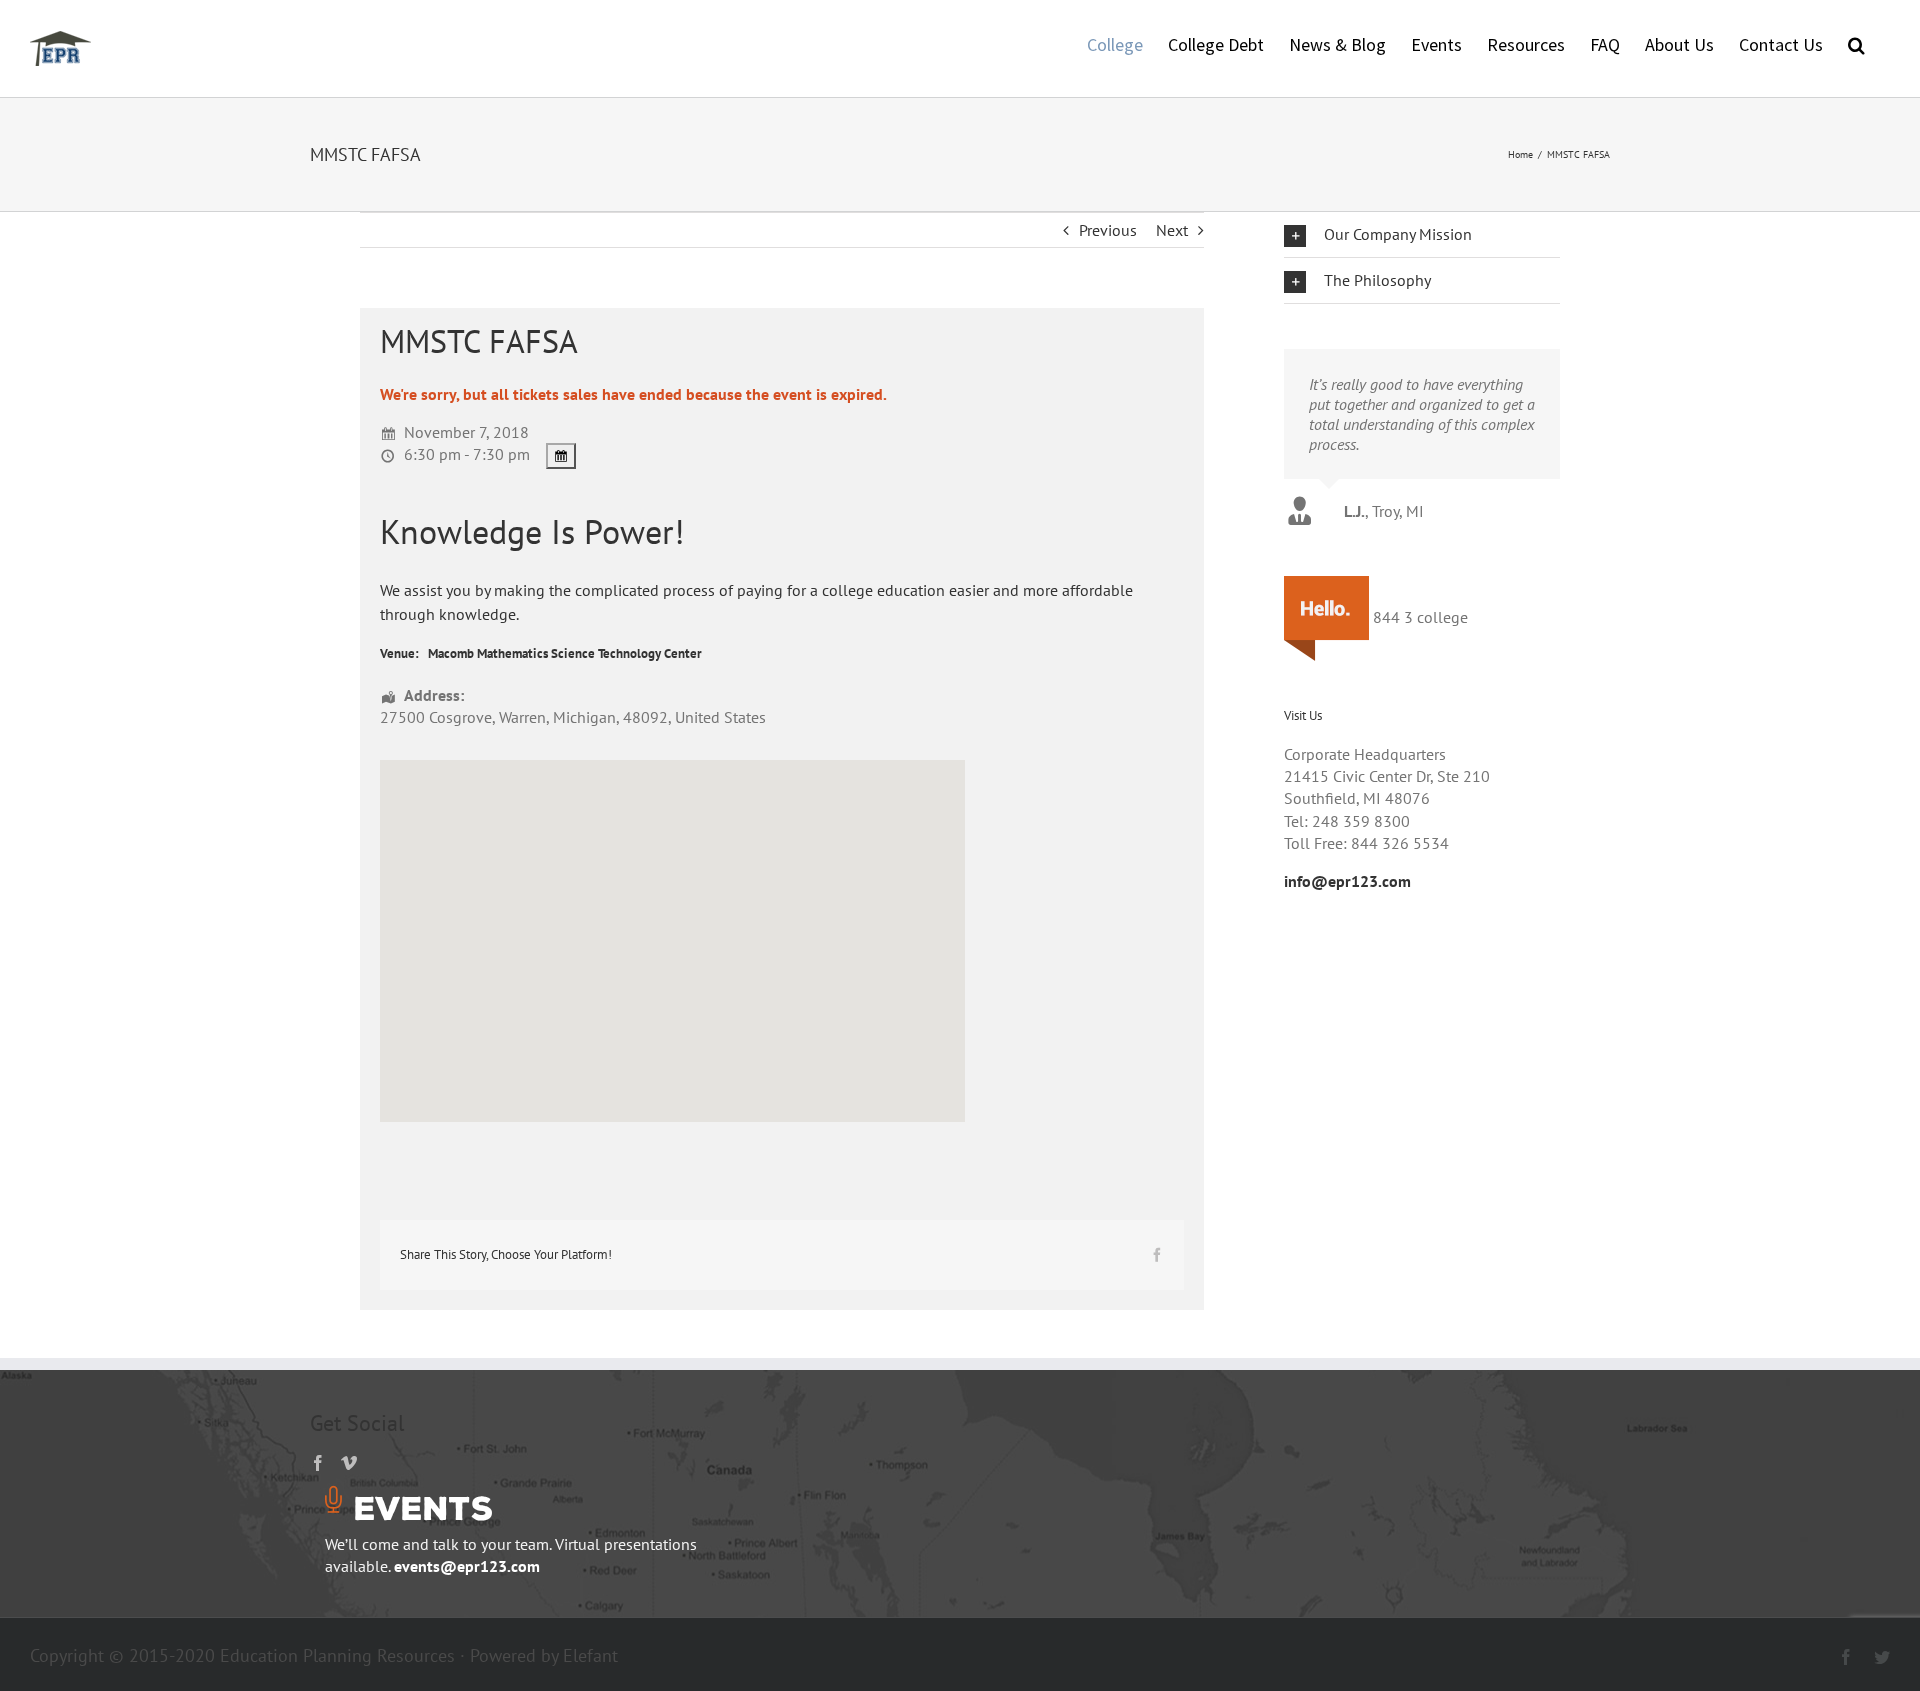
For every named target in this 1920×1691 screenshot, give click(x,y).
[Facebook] (318, 1463)
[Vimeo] (349, 1463)
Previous (1108, 230)
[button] (1856, 43)
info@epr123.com (1347, 881)
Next (1172, 230)
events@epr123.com (467, 1566)
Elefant (590, 1655)
